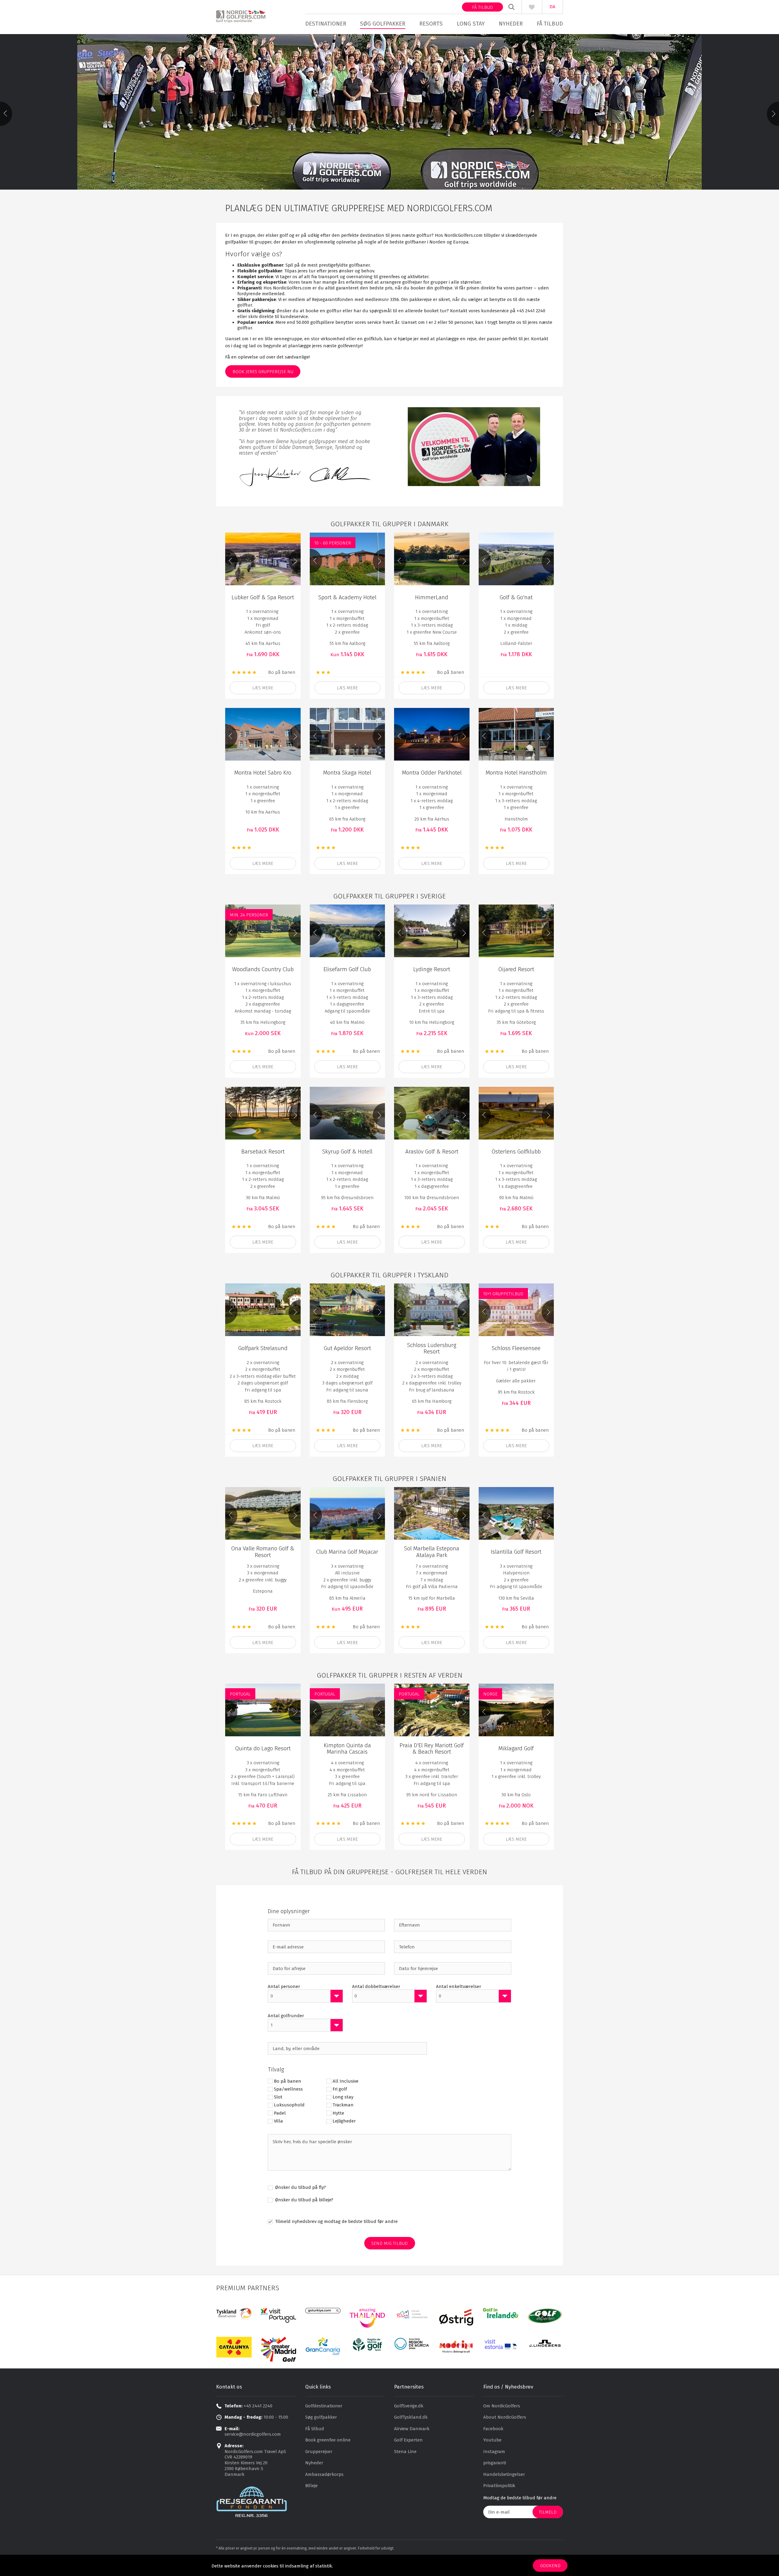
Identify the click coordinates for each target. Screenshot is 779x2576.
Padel (280, 2113)
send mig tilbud (389, 2243)
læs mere (263, 688)
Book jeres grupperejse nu (263, 372)
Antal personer (284, 1986)
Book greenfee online (328, 2440)
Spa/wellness (288, 2089)
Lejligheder (344, 2121)
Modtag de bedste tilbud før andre (520, 2498)
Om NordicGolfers (502, 2406)
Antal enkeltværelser (459, 1986)
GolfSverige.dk (409, 2406)
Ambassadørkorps (324, 2474)
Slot (278, 2097)
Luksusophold (289, 2105)
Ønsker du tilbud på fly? (300, 2187)
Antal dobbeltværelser (376, 1986)
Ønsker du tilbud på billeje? (304, 2200)
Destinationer (326, 24)
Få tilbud (482, 7)
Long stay (471, 24)
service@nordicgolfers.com (253, 2434)
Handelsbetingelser (504, 2474)
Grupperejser (319, 2452)
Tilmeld (548, 2512)
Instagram (494, 2452)
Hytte (338, 2113)
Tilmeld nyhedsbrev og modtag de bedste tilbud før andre (336, 2221)
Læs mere (516, 688)
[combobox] (305, 1996)
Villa (278, 2121)
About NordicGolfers (505, 2417)
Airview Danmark (412, 2429)
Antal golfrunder (286, 2016)
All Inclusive (346, 2081)
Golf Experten (408, 2440)
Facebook (493, 2429)
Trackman (343, 2105)
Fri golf (340, 2089)
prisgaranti (495, 2463)
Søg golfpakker (383, 24)
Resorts (431, 24)
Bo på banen (288, 2081)
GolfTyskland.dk (411, 2417)
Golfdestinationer (324, 2406)
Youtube (492, 2440)
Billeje (311, 2486)
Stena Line (405, 2452)
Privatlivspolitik (499, 2486)
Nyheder (511, 24)
